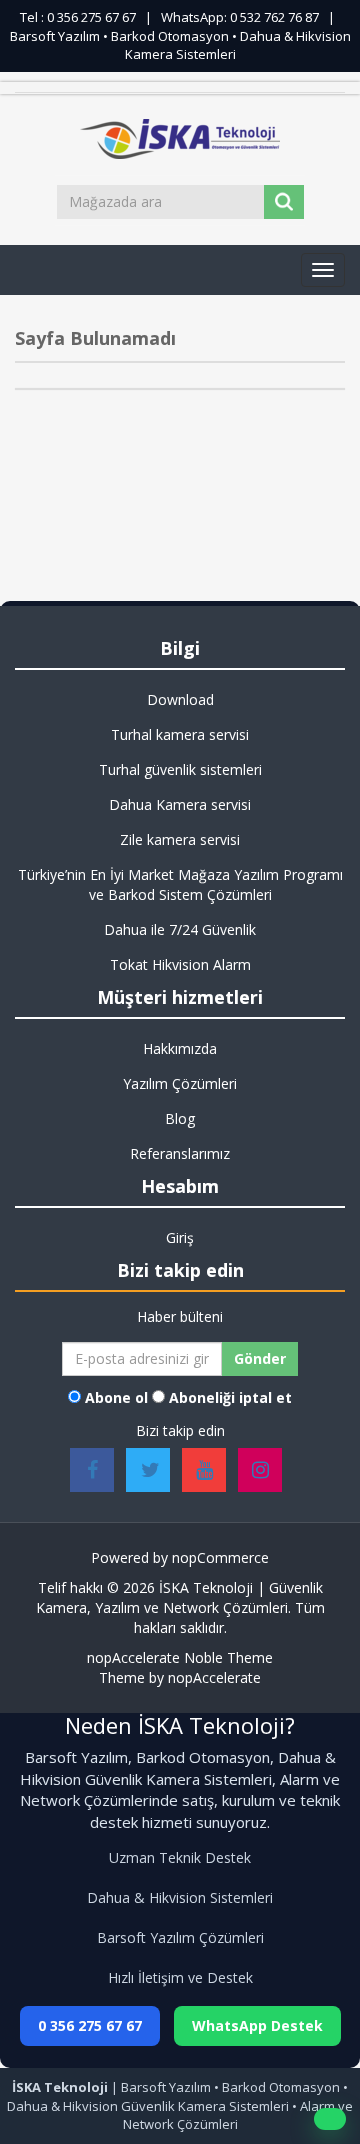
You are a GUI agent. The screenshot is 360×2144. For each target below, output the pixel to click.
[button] (323, 270)
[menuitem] (180, 700)
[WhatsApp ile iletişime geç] (330, 2119)
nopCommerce (220, 1557)
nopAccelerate (214, 1677)
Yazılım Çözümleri (180, 1083)
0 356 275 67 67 (90, 2025)
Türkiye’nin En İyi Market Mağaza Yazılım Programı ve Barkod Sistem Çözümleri (180, 884)
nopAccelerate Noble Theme (180, 1657)
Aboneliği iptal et (230, 1397)
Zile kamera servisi (180, 839)
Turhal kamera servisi (180, 734)
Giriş (180, 1237)
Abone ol (116, 1397)
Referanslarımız (180, 1153)
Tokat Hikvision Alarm (180, 964)
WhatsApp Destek (257, 2025)
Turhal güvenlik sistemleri (180, 769)
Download (180, 699)
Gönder (260, 1358)
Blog (180, 1118)
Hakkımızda (180, 1048)
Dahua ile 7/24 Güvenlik (180, 929)
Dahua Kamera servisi (180, 804)
